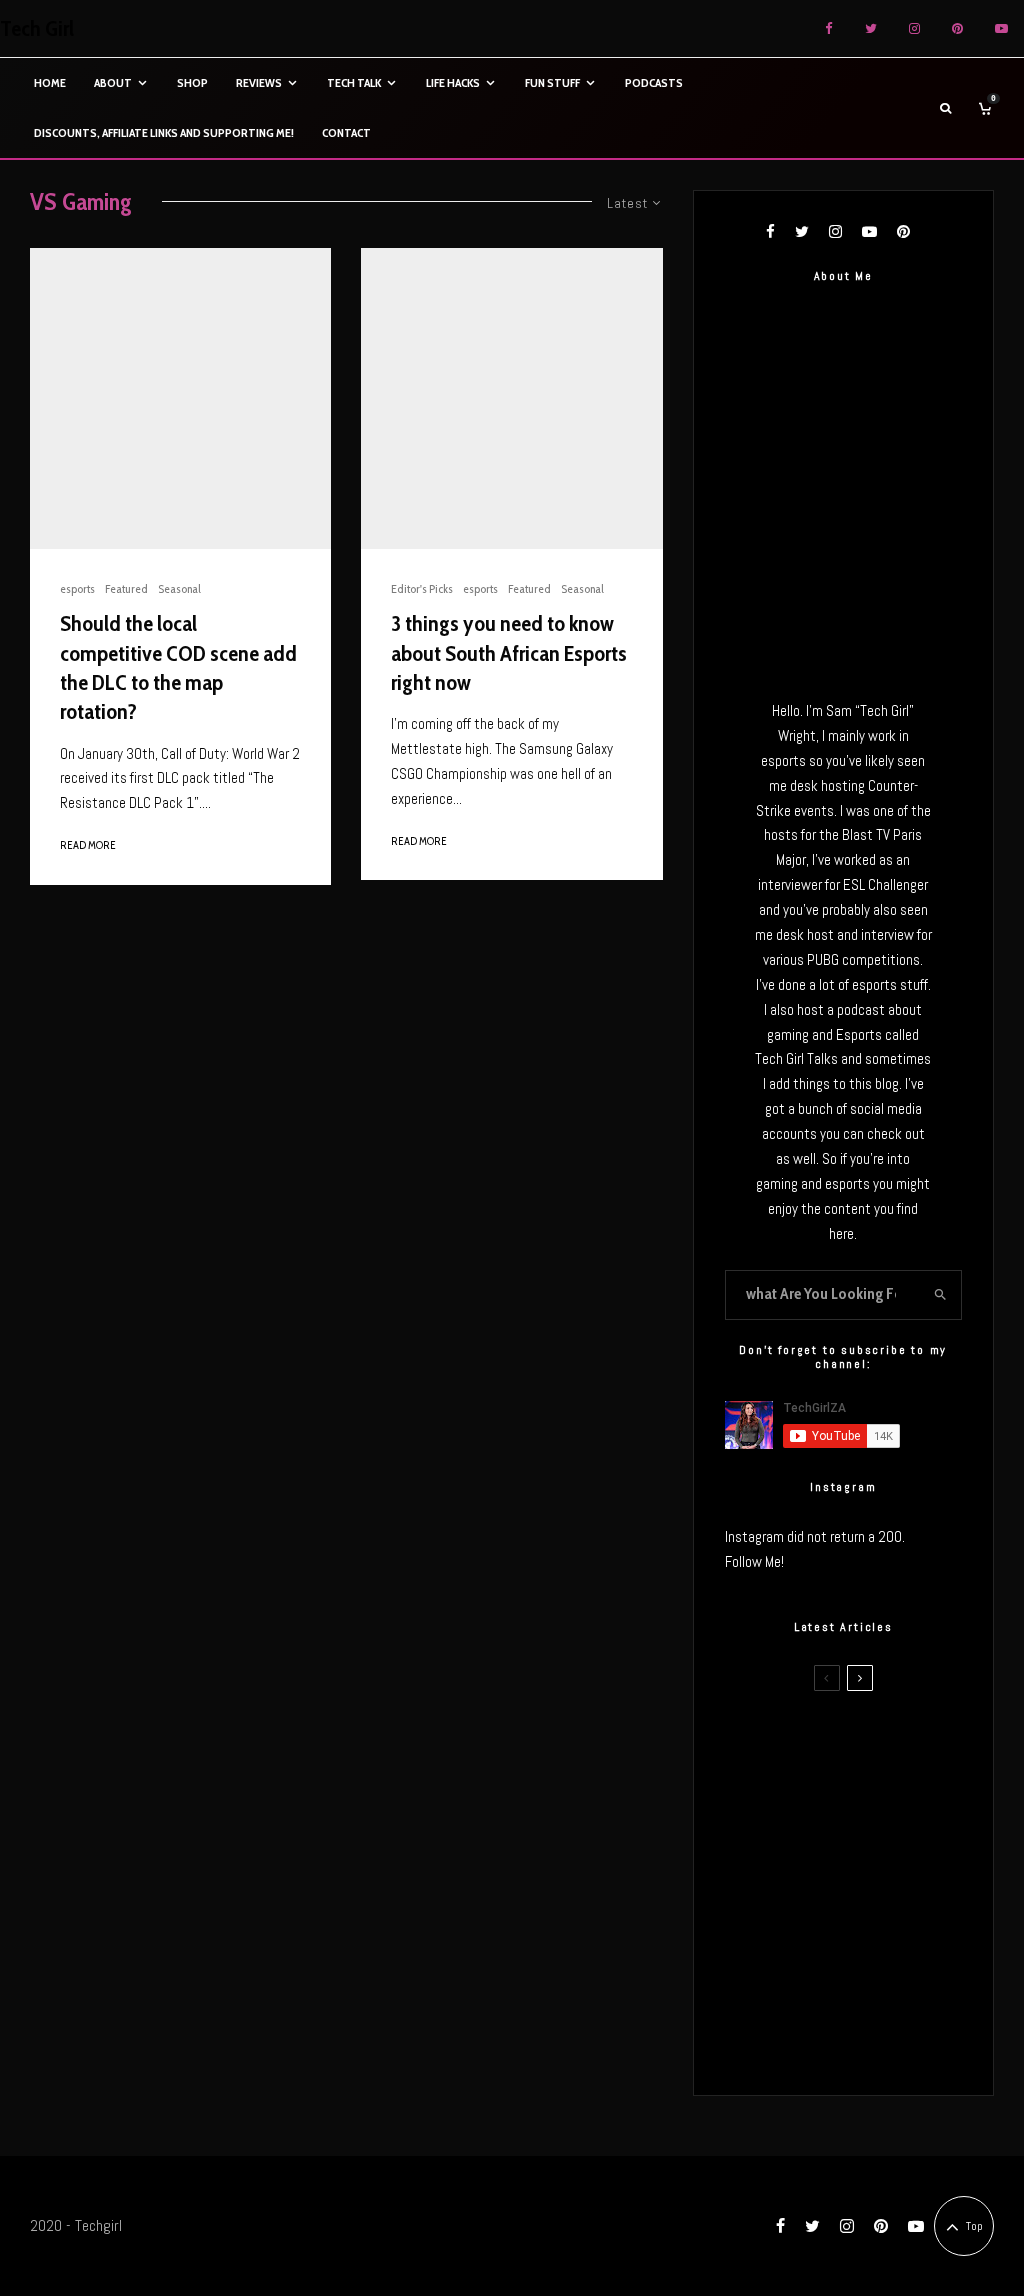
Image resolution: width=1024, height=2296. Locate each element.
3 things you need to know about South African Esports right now (509, 653)
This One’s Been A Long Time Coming (881, 1947)
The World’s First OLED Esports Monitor (880, 2042)
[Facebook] (829, 28)
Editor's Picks (422, 588)
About (113, 82)
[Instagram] (914, 28)
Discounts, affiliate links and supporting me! (164, 132)
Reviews (259, 82)
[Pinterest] (957, 28)
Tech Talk (354, 82)
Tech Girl (37, 29)
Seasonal (179, 588)
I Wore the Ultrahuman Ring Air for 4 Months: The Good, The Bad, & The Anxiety (878, 1849)
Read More (88, 845)
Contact (346, 132)
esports (77, 588)
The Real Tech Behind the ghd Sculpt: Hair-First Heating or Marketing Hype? (876, 1747)
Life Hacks (453, 82)
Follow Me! (754, 1561)
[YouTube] (1001, 28)
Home (50, 82)
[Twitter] (871, 28)
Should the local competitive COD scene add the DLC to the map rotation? (178, 667)
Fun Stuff (552, 82)
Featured (126, 588)
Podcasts (654, 82)
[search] (940, 1295)
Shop (192, 82)
